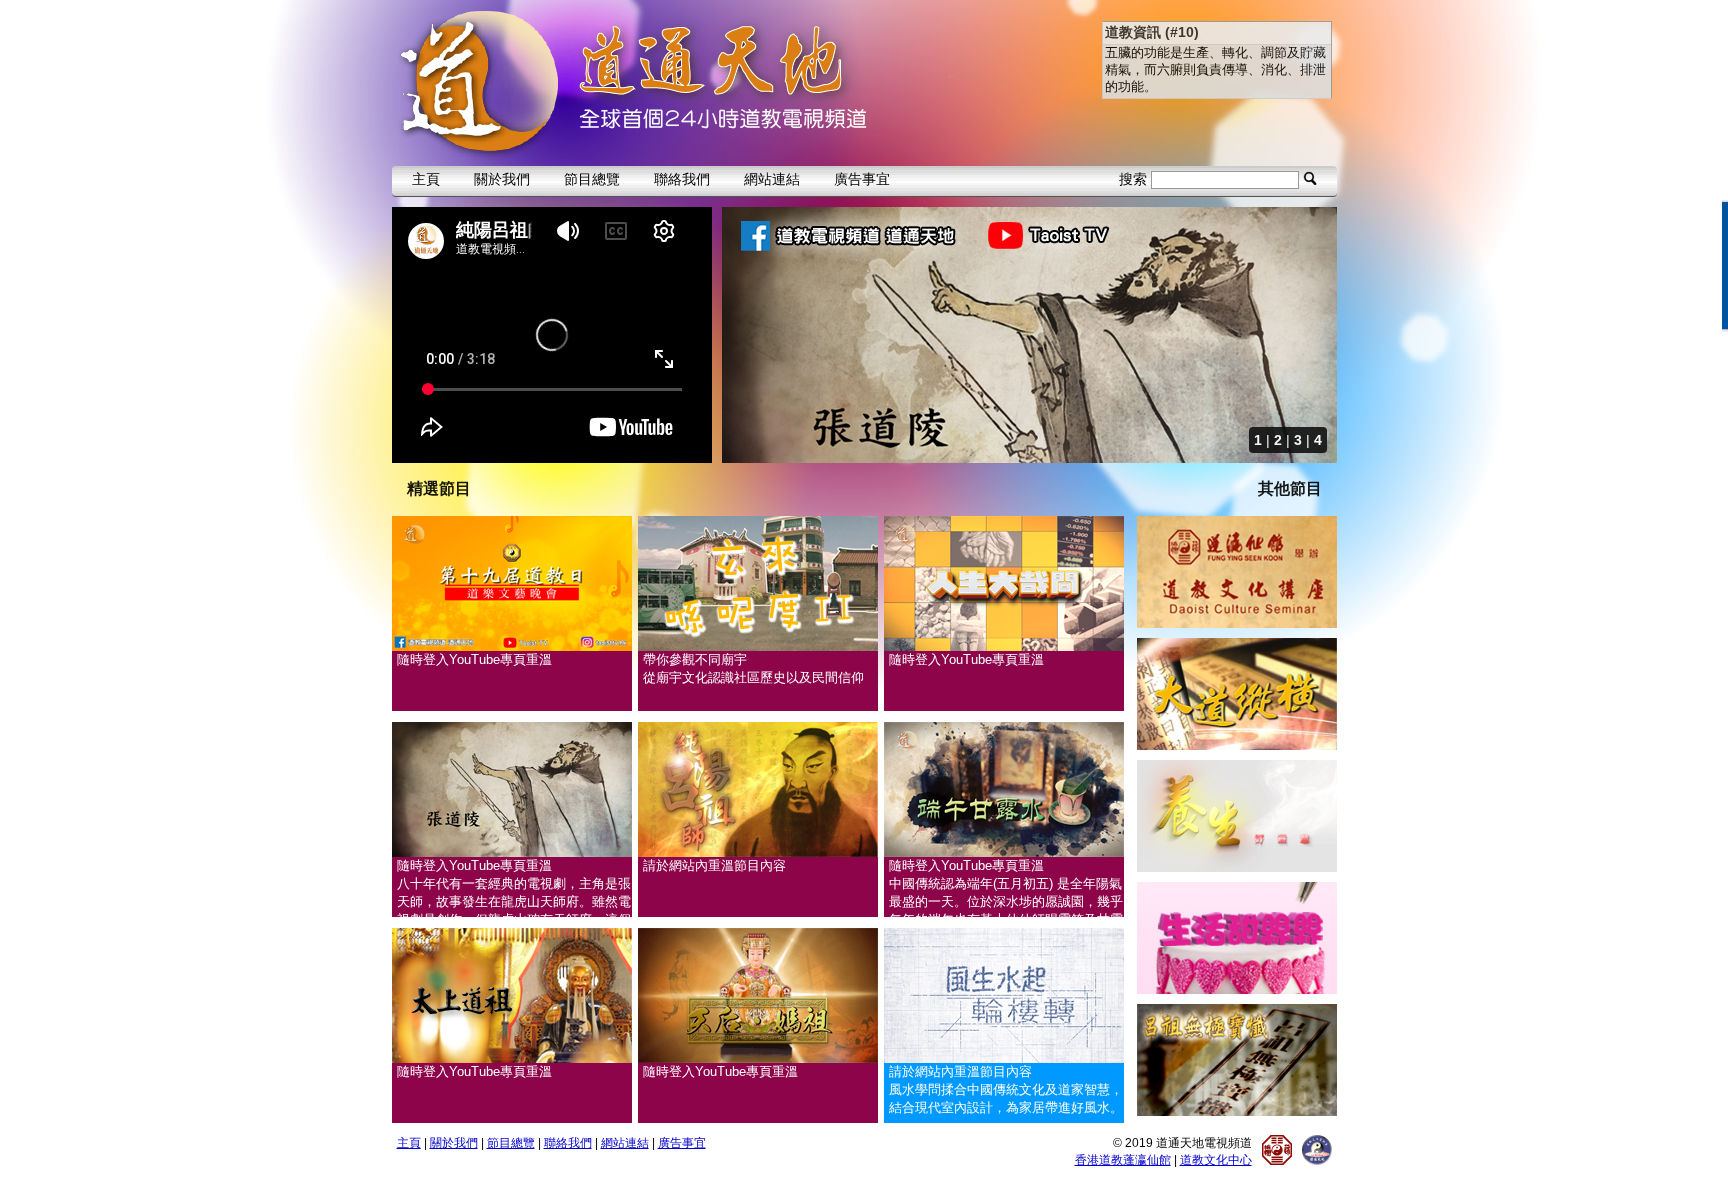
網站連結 (772, 179)
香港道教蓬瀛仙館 (1123, 1160)
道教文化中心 (1216, 1160)
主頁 (426, 179)
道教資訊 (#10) (1152, 32)
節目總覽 (592, 179)
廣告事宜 (862, 179)
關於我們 (502, 179)
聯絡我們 (682, 179)
